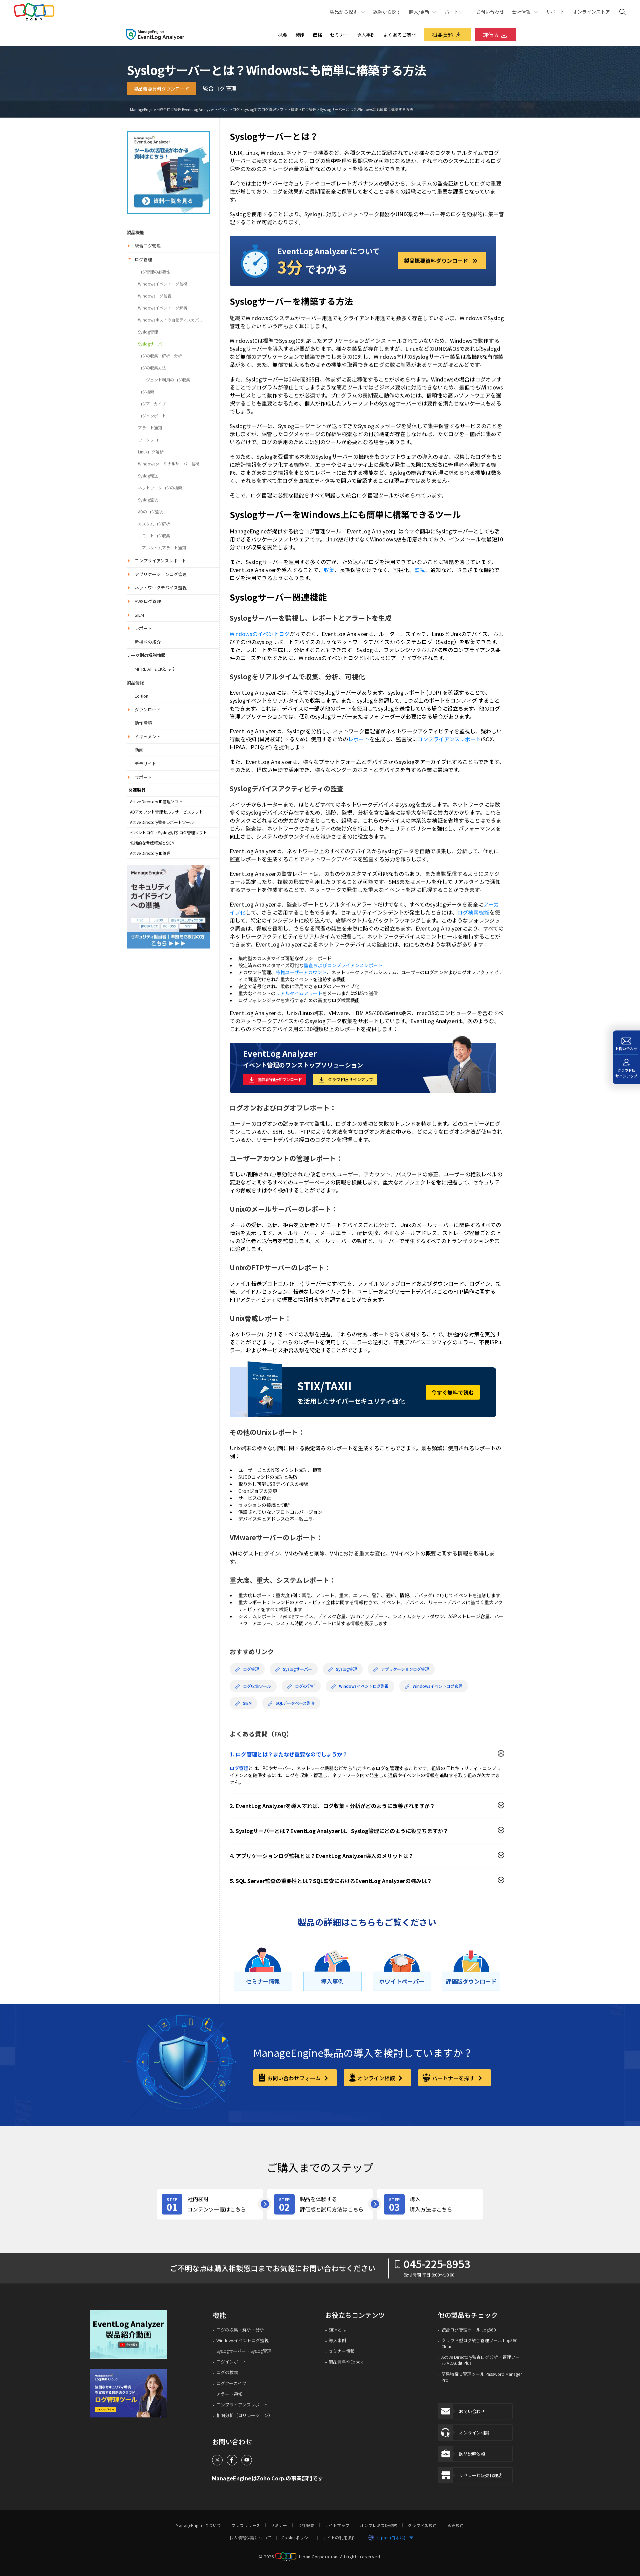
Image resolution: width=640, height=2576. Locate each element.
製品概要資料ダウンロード (161, 89)
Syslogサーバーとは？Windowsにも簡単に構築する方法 (366, 109)
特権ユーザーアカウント (301, 972)
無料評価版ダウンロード (280, 1079)
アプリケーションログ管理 (405, 1669)
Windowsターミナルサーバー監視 (169, 464)
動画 (139, 750)
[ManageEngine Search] (623, 12)
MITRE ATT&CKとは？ (155, 669)
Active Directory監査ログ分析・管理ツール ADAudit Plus (480, 2360)
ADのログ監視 (150, 512)
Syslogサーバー (152, 344)
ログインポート (152, 416)
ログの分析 (305, 1686)
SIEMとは (337, 2330)
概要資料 (443, 35)
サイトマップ (337, 2525)
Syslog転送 (148, 476)
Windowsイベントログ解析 (163, 308)
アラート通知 (150, 428)
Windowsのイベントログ (260, 634)
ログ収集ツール (257, 1686)
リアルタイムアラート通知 (162, 548)
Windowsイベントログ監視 (163, 284)
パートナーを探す (454, 2078)
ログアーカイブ (152, 404)
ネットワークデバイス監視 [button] (161, 588)
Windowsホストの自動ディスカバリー (172, 320)
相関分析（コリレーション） (244, 2415)
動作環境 (143, 723)
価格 (317, 35)
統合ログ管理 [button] (148, 246)
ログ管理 (309, 109)
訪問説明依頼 (472, 2454)
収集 (329, 570)
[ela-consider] (168, 172)
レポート (359, 739)
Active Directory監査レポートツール (162, 822)
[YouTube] (247, 2460)
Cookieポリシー (297, 2538)
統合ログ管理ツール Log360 (468, 2330)
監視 (420, 570)
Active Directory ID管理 (150, 853)
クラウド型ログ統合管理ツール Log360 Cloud (479, 2343)
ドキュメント (148, 736)
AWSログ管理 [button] (148, 601)
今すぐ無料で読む (453, 1392)
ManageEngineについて (198, 2525)
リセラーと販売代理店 (481, 2475)
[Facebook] (232, 2460)
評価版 (491, 35)
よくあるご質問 (400, 35)
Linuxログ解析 (151, 452)
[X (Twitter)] (217, 2460)
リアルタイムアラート (299, 993)
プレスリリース (246, 2525)
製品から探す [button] (344, 12)
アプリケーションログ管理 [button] (161, 574)
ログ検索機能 (473, 912)
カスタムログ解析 (154, 524)
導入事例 (366, 35)
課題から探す (387, 12)
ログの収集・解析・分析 (160, 356)
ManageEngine (143, 109)
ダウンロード (148, 709)
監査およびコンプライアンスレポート (343, 965)
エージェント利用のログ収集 (164, 380)
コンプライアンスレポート (449, 739)
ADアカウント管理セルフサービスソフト (166, 812)
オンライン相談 (377, 2078)
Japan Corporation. (318, 2557)
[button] (133, 2335)
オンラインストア (591, 12)
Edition (141, 696)
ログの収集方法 (152, 368)
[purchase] (430, 2204)
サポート (555, 12)
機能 (300, 35)
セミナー (339, 35)
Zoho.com (34, 12)
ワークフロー (150, 440)
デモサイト (145, 763)
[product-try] (320, 2204)
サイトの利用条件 (339, 2538)
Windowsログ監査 (155, 296)
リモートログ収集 (154, 536)
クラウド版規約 (422, 2525)
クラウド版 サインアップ (350, 1079)
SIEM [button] (139, 615)
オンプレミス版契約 (379, 2525)
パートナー (456, 12)
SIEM (247, 1703)
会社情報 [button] (521, 12)
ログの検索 (227, 2372)
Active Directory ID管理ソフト (156, 802)
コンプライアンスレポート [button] (160, 561)
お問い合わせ (490, 12)
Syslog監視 (148, 500)
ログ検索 (146, 392)
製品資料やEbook (346, 2362)
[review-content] (210, 2204)
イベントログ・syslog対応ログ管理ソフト (252, 109)
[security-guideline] (168, 906)
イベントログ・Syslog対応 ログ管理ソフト (168, 833)
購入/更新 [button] (419, 12)
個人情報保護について (250, 2538)
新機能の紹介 (148, 642)
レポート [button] (143, 628)
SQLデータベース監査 (295, 1703)
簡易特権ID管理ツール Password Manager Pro (482, 2377)
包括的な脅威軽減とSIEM (152, 843)
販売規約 (456, 2525)
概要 (283, 35)
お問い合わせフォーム (295, 2078)
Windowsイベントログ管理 (437, 1686)
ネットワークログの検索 (160, 488)
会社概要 (306, 2525)
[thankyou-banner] (133, 2393)
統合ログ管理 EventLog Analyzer (187, 109)
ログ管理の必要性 (154, 272)
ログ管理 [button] (143, 259)
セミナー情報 (342, 2351)
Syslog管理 (148, 332)
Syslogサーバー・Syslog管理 (244, 2351)
